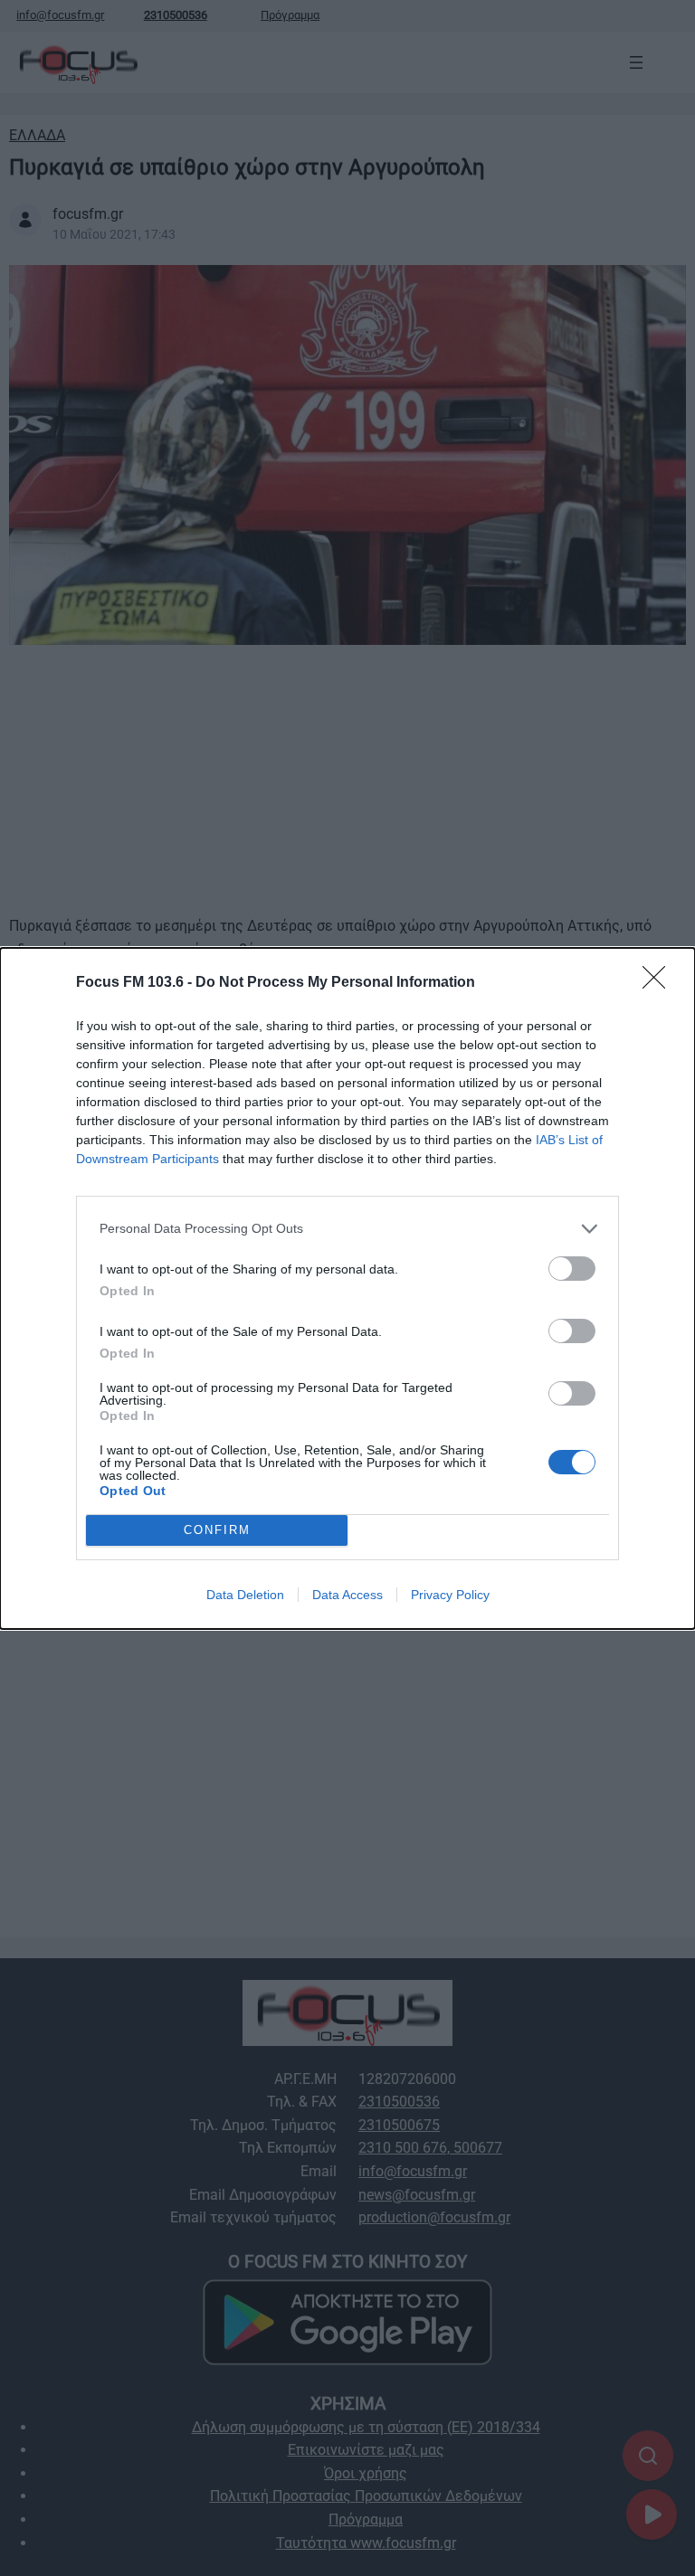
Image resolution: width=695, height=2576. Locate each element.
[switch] (572, 1269)
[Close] (660, 983)
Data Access (347, 1595)
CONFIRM (217, 1530)
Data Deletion (245, 1595)
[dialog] (347, 1288)
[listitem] (347, 1229)
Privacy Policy (450, 1595)
